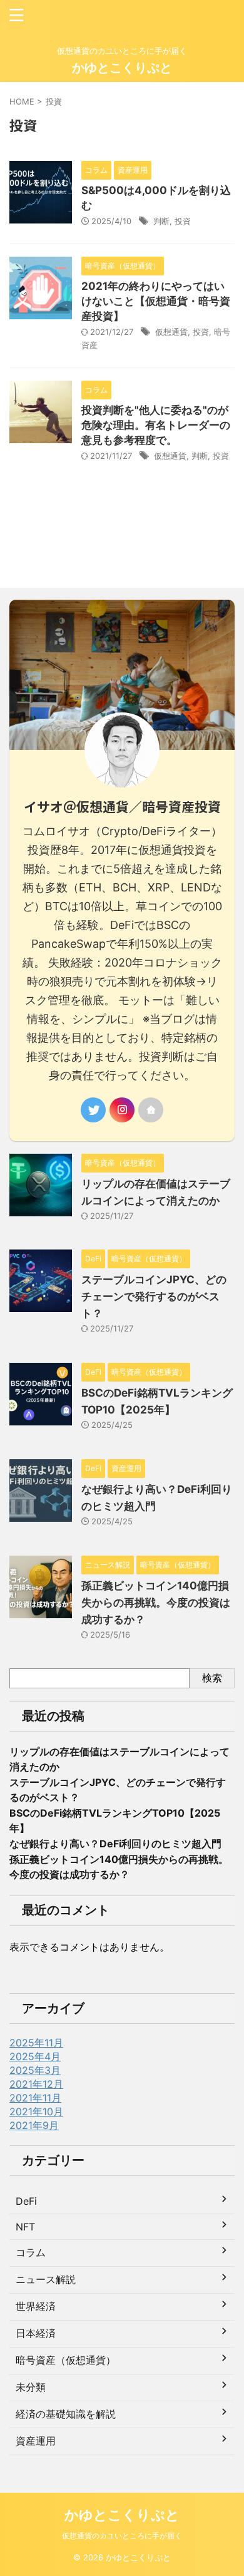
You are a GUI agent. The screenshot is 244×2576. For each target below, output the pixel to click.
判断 (161, 221)
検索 (212, 1678)
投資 (183, 221)
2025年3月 (35, 2070)
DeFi (26, 2201)
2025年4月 (35, 2056)
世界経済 (36, 2306)
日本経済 (36, 2333)
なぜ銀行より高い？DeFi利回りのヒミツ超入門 (115, 1844)
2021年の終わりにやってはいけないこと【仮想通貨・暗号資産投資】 (156, 301)
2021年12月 (36, 2084)
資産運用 (36, 2441)
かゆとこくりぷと (122, 68)
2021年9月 (34, 2125)
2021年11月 (35, 2098)
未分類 (31, 2387)
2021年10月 (36, 2112)
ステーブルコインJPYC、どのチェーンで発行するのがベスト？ (154, 1296)
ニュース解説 (46, 2279)
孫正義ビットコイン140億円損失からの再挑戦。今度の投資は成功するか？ (156, 1603)
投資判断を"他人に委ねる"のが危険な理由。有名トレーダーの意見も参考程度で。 (156, 425)
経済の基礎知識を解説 (66, 2414)
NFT (25, 2227)
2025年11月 (36, 2043)
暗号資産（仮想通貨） (66, 2360)
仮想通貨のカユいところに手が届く (122, 2536)
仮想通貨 (171, 332)
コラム (31, 2252)
